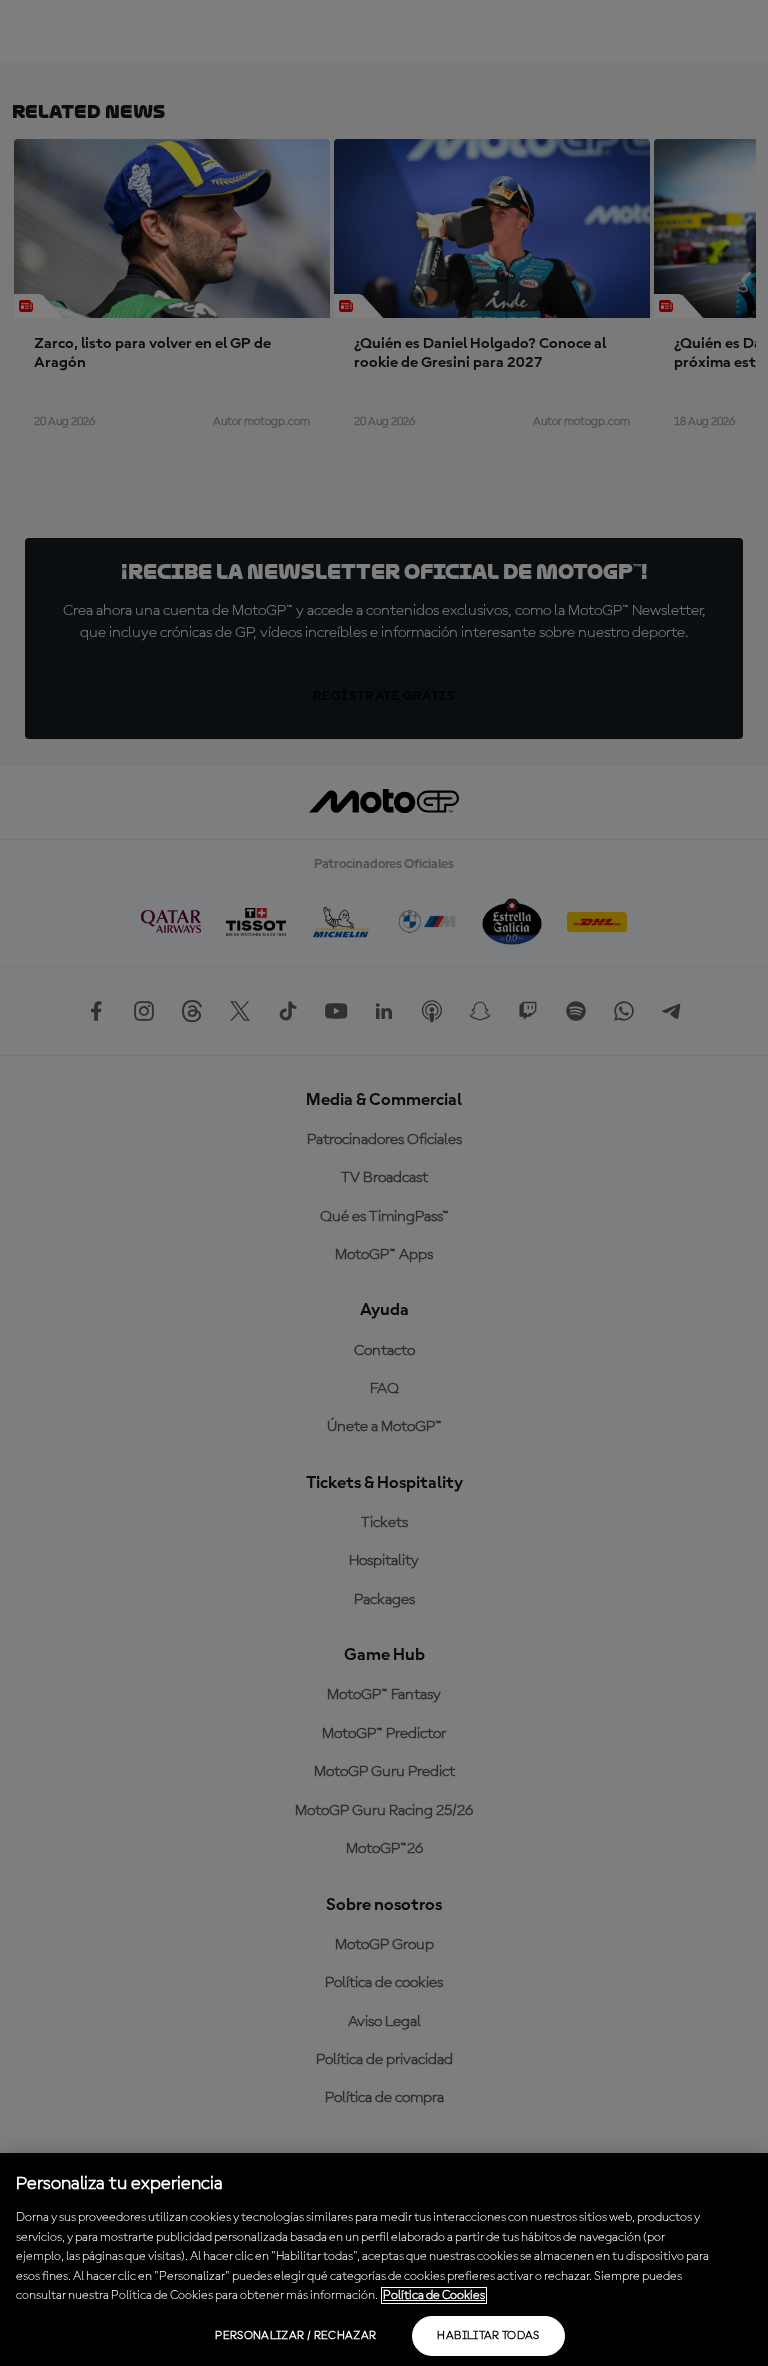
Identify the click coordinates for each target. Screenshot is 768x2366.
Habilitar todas (488, 2336)
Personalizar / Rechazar (295, 2336)
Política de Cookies (434, 2295)
